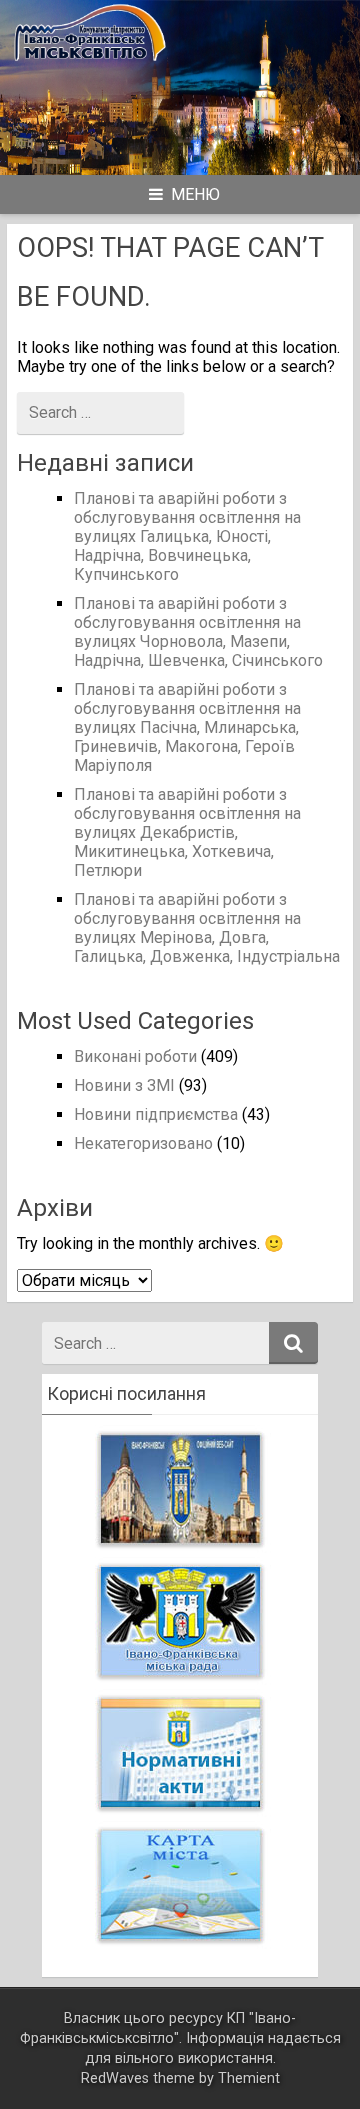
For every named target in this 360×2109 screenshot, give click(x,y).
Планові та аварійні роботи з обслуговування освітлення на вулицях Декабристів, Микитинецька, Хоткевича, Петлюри (187, 832)
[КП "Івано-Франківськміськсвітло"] (180, 63)
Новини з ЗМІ (124, 1085)
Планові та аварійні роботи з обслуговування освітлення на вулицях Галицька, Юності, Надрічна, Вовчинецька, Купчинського (187, 536)
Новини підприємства (156, 1114)
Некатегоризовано (143, 1143)
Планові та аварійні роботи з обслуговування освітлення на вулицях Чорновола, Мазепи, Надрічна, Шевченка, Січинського (198, 632)
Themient (249, 2078)
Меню (195, 194)
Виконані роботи (135, 1056)
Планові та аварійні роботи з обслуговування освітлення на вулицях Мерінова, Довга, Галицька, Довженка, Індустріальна (207, 928)
